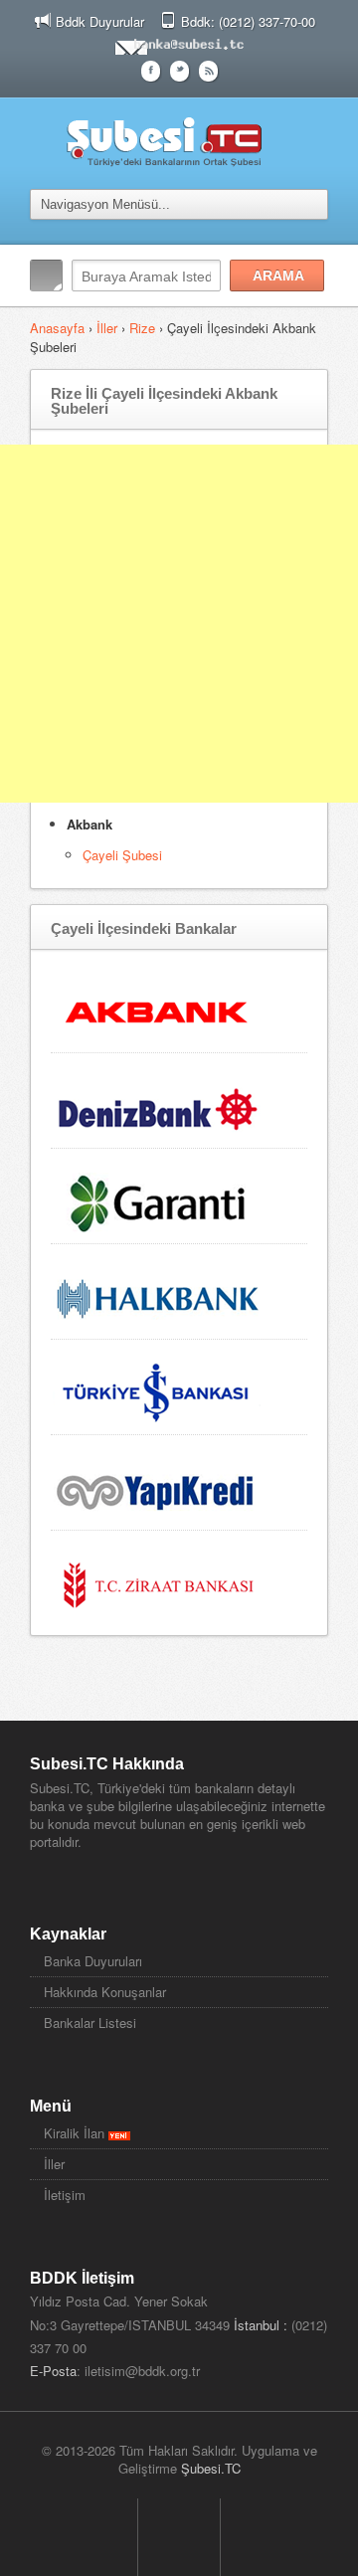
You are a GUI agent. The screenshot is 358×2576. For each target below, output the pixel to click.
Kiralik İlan (76, 2133)
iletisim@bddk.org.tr (142, 2371)
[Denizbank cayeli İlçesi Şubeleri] (158, 1104)
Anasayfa (59, 328)
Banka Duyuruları (93, 1961)
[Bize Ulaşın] (179, 43)
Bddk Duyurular (100, 21)
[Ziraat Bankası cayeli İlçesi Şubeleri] (158, 1582)
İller (107, 328)
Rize (142, 328)
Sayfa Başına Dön (179, 2537)
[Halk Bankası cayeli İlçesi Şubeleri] (158, 1295)
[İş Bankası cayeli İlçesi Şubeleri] (158, 1391)
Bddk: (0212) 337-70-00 (248, 21)
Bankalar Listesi (90, 2023)
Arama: (46, 276)
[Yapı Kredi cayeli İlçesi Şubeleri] (158, 1486)
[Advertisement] (179, 624)
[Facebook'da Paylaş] (151, 69)
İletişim (65, 2195)
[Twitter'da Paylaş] (179, 69)
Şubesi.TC (211, 2468)
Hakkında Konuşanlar (105, 1992)
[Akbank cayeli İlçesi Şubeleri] (158, 1009)
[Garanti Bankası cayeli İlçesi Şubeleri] (158, 1200)
